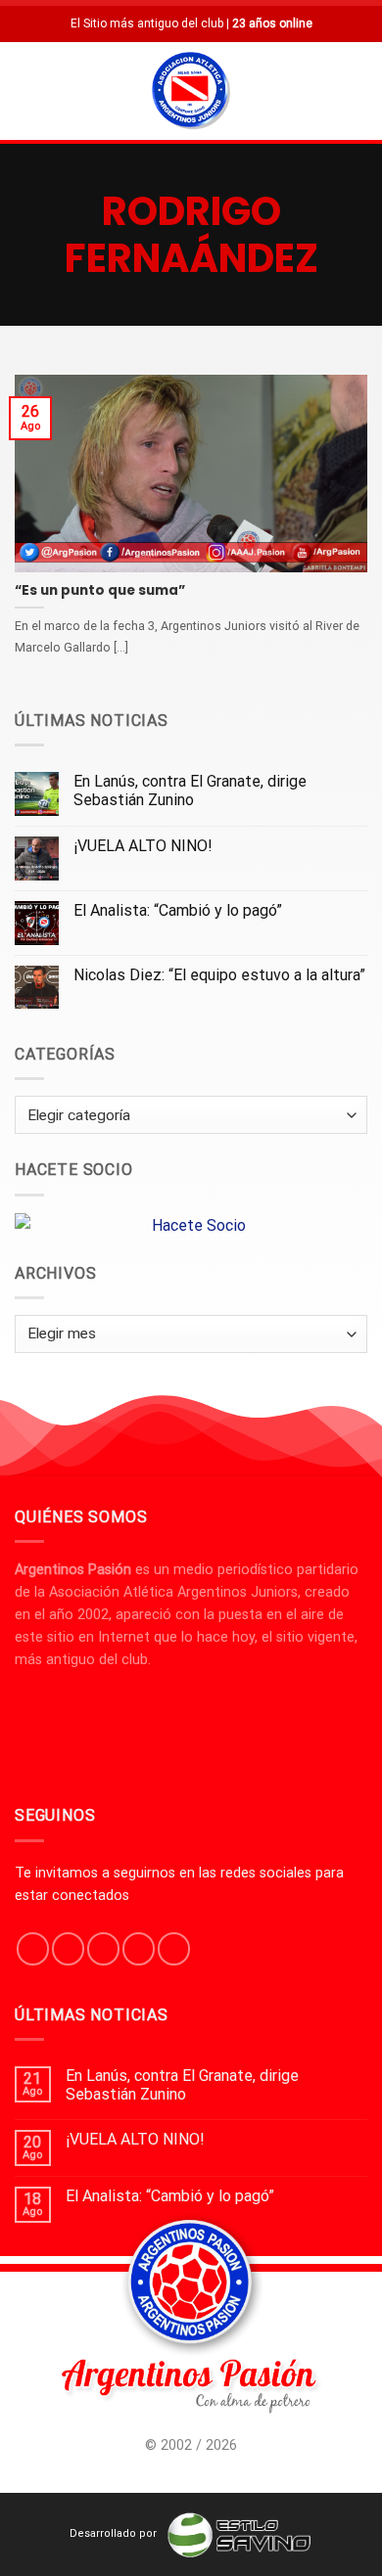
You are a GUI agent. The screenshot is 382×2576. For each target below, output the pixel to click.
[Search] (359, 90)
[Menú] (26, 90)
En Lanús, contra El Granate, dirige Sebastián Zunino (190, 791)
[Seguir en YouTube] (174, 1949)
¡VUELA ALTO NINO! (143, 846)
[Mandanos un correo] (139, 1949)
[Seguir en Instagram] (68, 1949)
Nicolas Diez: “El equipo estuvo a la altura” (219, 975)
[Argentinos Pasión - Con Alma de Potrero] (191, 93)
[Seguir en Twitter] (103, 1949)
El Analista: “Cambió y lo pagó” (178, 910)
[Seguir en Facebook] (33, 1949)
